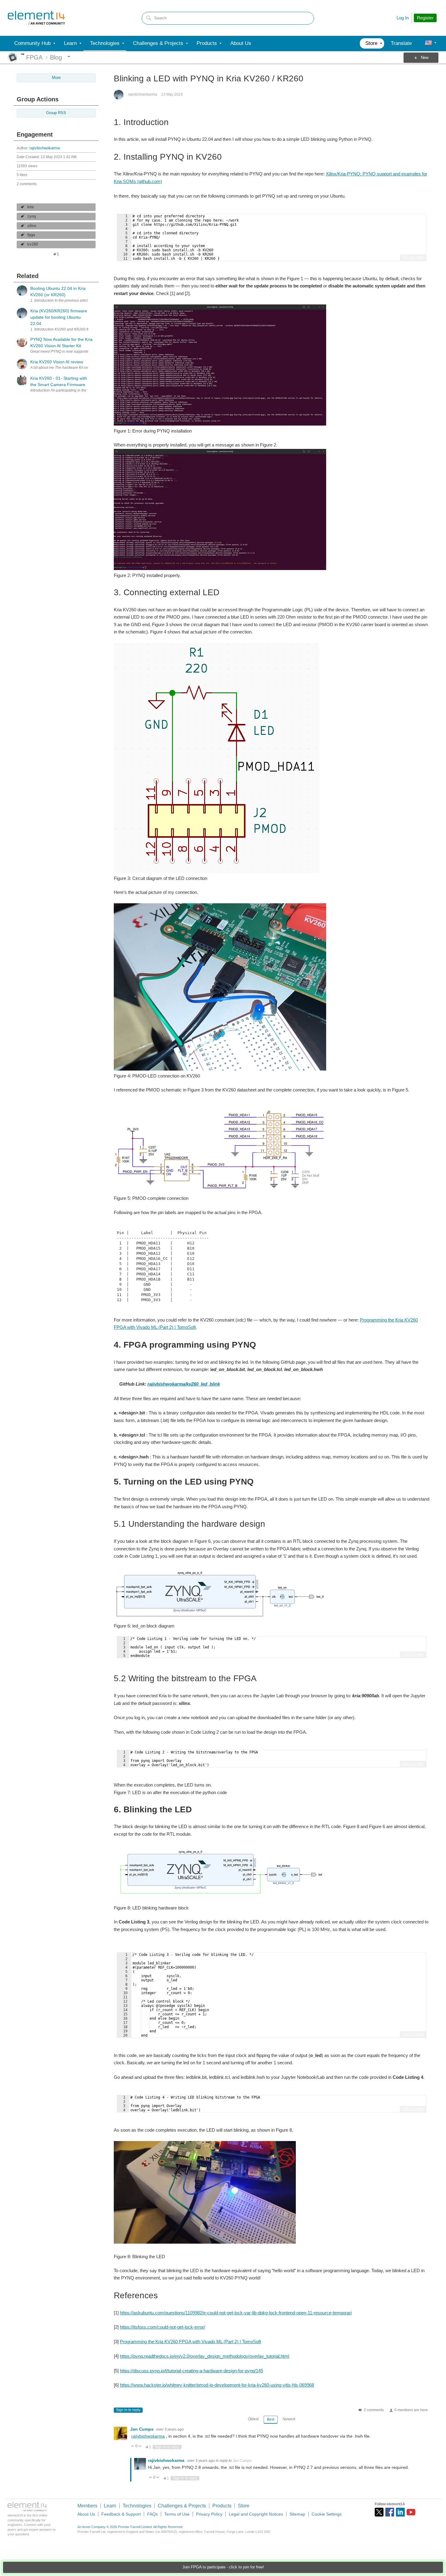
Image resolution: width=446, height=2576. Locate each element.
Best (271, 2419)
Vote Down (140, 2447)
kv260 (33, 244)
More (23, 54)
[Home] (36, 18)
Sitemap (297, 2514)
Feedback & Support (121, 2514)
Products (222, 2506)
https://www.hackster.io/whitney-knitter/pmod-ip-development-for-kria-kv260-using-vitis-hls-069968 (217, 2385)
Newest (289, 2419)
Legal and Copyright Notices (256, 2514)
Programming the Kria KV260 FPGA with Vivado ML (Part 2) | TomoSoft (190, 2342)
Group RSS (56, 113)
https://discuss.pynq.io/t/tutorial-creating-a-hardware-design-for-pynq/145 (191, 2371)
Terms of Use (177, 2514)
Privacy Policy (209, 2514)
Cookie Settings (327, 2514)
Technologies (137, 2506)
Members (87, 2506)
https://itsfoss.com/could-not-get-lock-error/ (162, 2327)
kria (30, 207)
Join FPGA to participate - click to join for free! (223, 2567)
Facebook (390, 2512)
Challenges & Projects (182, 2506)
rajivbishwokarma (45, 148)
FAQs (152, 2514)
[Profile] (428, 43)
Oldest (253, 2419)
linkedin (400, 2512)
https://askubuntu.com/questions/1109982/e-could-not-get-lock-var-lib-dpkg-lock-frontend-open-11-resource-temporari (236, 2313)
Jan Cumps (142, 2429)
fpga (31, 235)
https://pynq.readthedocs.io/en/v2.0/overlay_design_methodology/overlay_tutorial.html (204, 2356)
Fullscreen (413, 257)
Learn (110, 2506)
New (425, 58)
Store (244, 2506)
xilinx (32, 226)
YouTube (411, 2512)
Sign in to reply (128, 2410)
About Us (86, 2514)
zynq (32, 216)
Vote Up (133, 2447)
